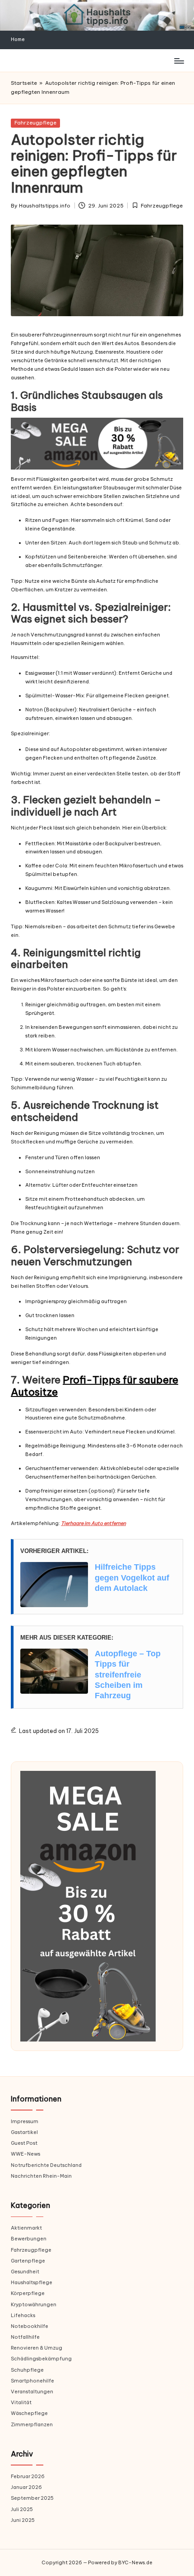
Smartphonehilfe (32, 2381)
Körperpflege (28, 2293)
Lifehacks (23, 2315)
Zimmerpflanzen (32, 2424)
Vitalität (21, 2402)
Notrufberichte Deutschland (46, 2165)
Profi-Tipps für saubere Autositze (95, 1386)
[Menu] (179, 61)
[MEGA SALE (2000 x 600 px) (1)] (97, 444)
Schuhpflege (27, 2370)
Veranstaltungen (32, 2392)
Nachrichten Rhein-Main (41, 2176)
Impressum (25, 2121)
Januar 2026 (26, 2487)
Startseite (24, 83)
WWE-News (25, 2154)
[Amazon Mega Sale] (88, 1906)
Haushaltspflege (32, 2282)
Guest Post (24, 2143)
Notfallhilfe (25, 2337)
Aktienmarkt (26, 2228)
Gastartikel (24, 2132)
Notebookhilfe (30, 2326)
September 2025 (32, 2498)
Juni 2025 (23, 2520)
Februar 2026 (28, 2476)
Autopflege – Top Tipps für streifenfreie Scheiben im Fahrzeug (128, 1675)
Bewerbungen (29, 2239)
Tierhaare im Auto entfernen (93, 1523)
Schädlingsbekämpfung (41, 2359)
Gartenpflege (28, 2261)
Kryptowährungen (34, 2304)
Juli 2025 (22, 2509)
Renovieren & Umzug (37, 2348)
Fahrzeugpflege (35, 123)
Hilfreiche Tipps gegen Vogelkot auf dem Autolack (132, 1578)
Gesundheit (25, 2272)
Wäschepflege (29, 2413)
